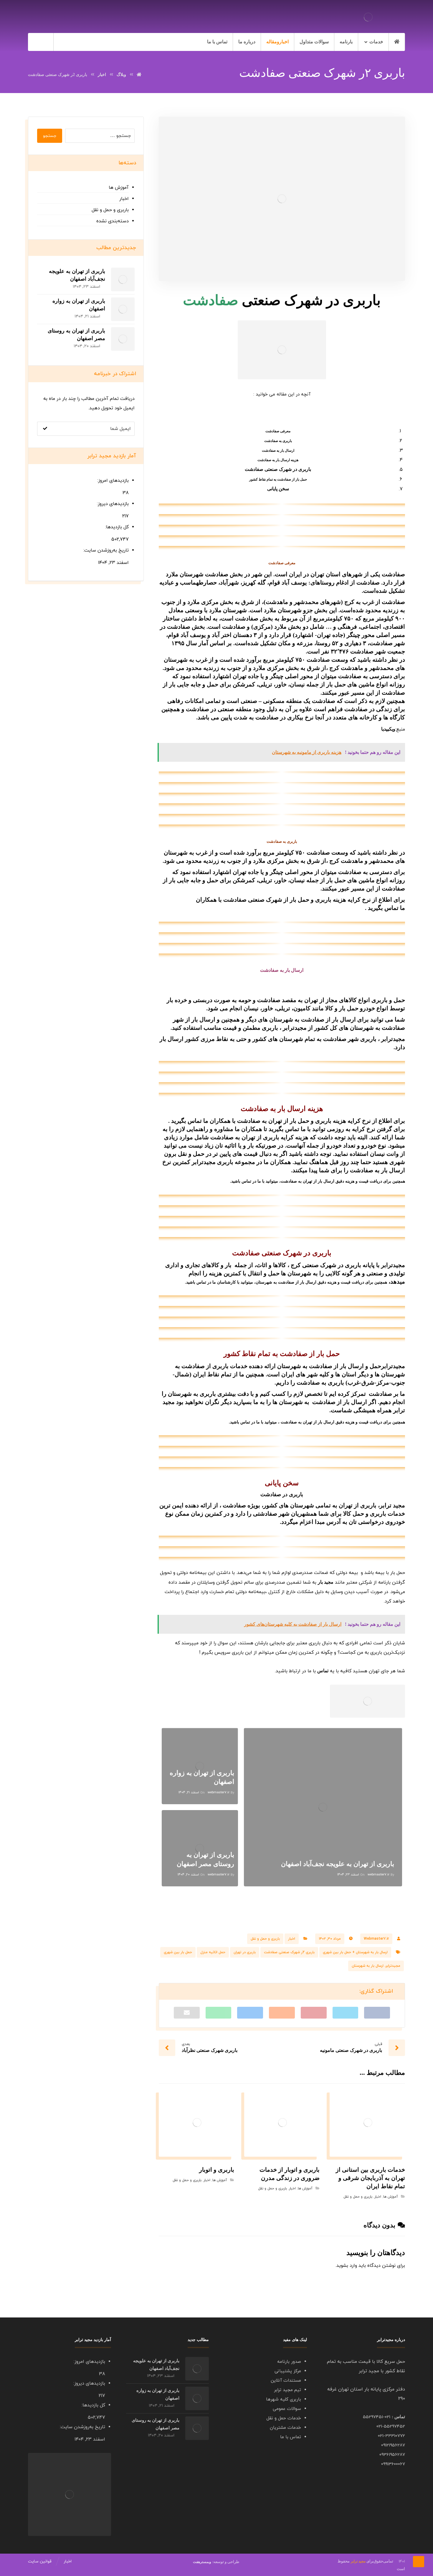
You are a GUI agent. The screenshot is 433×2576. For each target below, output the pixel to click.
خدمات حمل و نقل (284, 2418)
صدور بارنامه (289, 2362)
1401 (385, 2562)
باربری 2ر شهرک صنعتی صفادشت (289, 1952)
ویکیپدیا (388, 729)
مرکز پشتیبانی (288, 2371)
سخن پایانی (278, 489)
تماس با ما (291, 2437)
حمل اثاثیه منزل (213, 1952)
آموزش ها (391, 2197)
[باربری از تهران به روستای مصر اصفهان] (123, 339)
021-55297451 (377, 2417)
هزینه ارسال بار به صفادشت (278, 460)
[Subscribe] (45, 429)
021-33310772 (391, 2436)
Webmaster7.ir (376, 1939)
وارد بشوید (347, 2266)
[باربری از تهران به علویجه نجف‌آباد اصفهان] (123, 279)
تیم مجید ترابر (287, 2390)
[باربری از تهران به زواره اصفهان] (123, 309)
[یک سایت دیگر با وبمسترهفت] (368, 17)
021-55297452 (391, 2427)
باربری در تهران (245, 1952)
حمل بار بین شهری (178, 1952)
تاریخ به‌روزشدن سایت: (105, 550)
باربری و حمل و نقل (265, 1939)
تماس (391, 908)
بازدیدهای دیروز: (112, 504)
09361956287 (392, 2455)
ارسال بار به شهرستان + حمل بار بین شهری (355, 1952)
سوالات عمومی (287, 2409)
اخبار (292, 1939)
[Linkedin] (77, 42)
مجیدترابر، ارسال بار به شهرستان (376, 1966)
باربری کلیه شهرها (284, 2399)
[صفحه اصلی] (139, 75)
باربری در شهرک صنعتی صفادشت (278, 469)
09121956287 (393, 2445)
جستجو (50, 136)
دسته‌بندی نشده (112, 221)
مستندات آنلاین (286, 2381)
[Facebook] (89, 42)
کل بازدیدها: (116, 527)
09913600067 (393, 2464)
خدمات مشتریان (285, 2428)
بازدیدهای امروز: (112, 481)
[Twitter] (65, 42)
